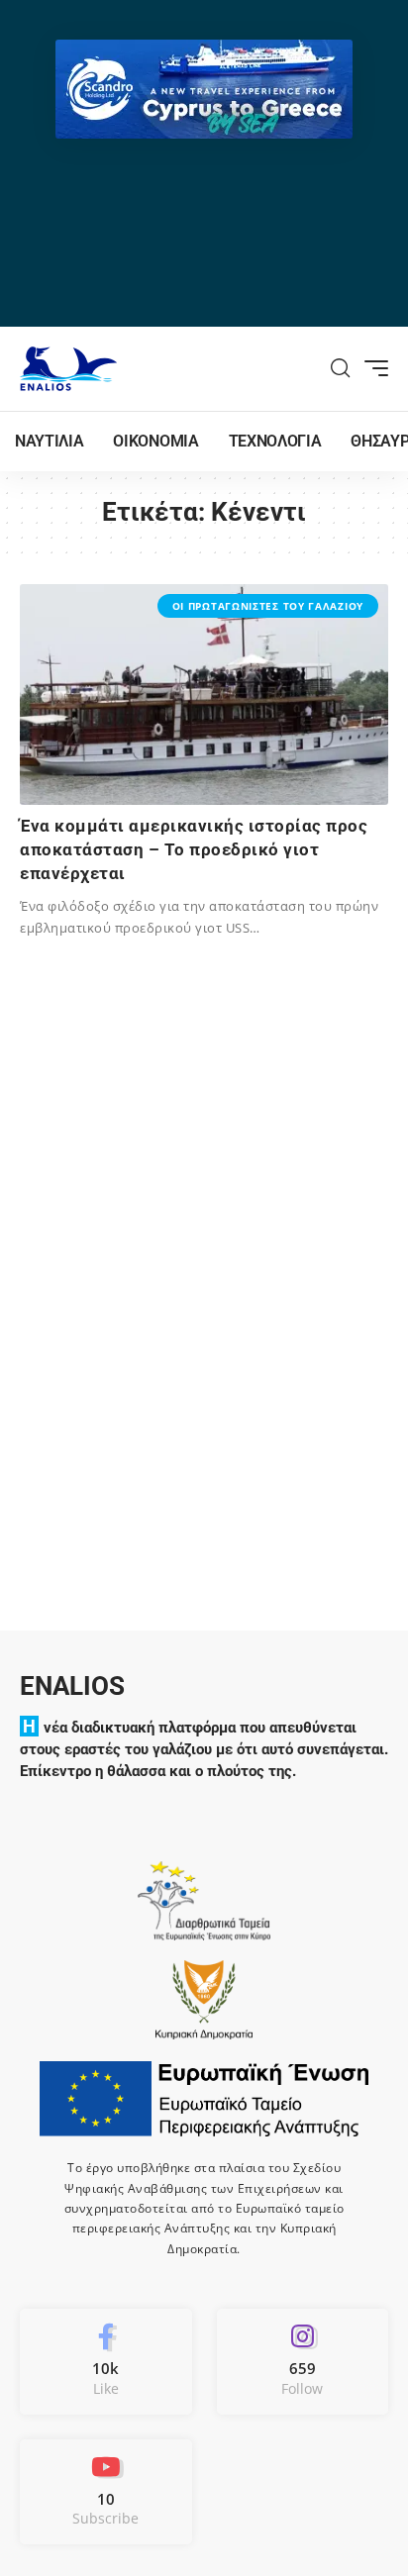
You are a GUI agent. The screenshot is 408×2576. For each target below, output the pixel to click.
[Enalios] (68, 369)
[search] (341, 368)
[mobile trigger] (371, 368)
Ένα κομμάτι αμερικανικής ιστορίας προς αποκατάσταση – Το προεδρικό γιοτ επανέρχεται (194, 849)
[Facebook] (106, 2361)
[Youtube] (106, 2492)
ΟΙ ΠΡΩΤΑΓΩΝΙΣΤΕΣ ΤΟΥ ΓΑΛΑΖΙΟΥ (268, 606)
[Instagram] (303, 2361)
